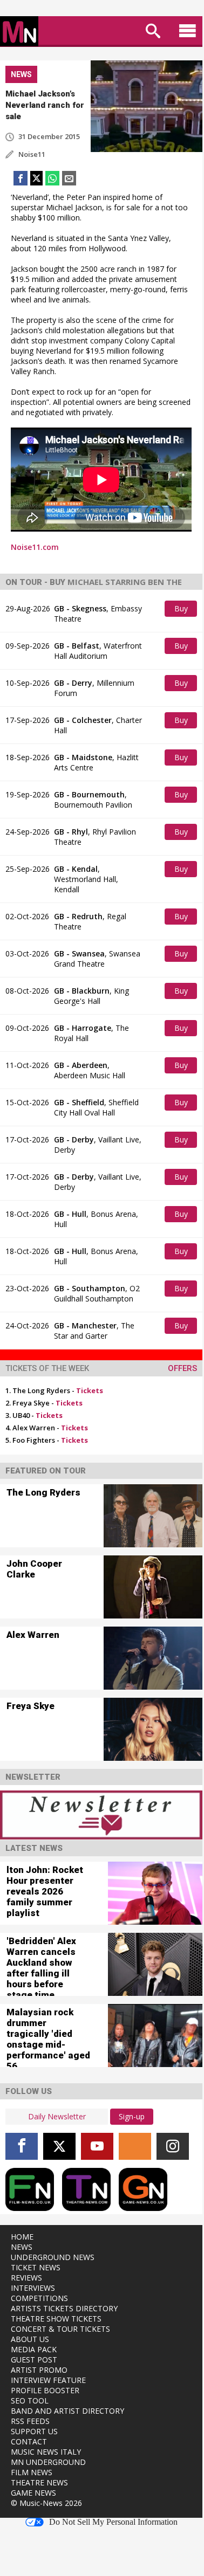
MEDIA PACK (34, 2349)
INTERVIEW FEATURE (48, 2380)
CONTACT (29, 2441)
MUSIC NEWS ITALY (46, 2452)
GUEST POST (34, 2360)
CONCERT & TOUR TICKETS (60, 2329)
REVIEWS (26, 2278)
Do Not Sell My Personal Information (113, 2522)
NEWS (22, 2247)
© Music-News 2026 (46, 2503)
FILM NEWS (32, 2472)
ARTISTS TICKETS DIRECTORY (64, 2308)
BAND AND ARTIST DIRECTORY (67, 2411)
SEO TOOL (30, 2401)
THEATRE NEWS (39, 2482)
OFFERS (182, 1368)
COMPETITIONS (39, 2298)
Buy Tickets (182, 610)
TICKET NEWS (36, 2267)
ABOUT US (30, 2339)
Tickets (90, 1390)
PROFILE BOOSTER (45, 2390)
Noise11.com (35, 547)
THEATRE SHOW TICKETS (56, 2319)
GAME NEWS (33, 2493)
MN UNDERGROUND (48, 2462)
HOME (22, 2237)
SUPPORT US (34, 2431)
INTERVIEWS (33, 2288)
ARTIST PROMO (39, 2370)
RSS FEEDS (30, 2421)
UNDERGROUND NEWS (53, 2257)
